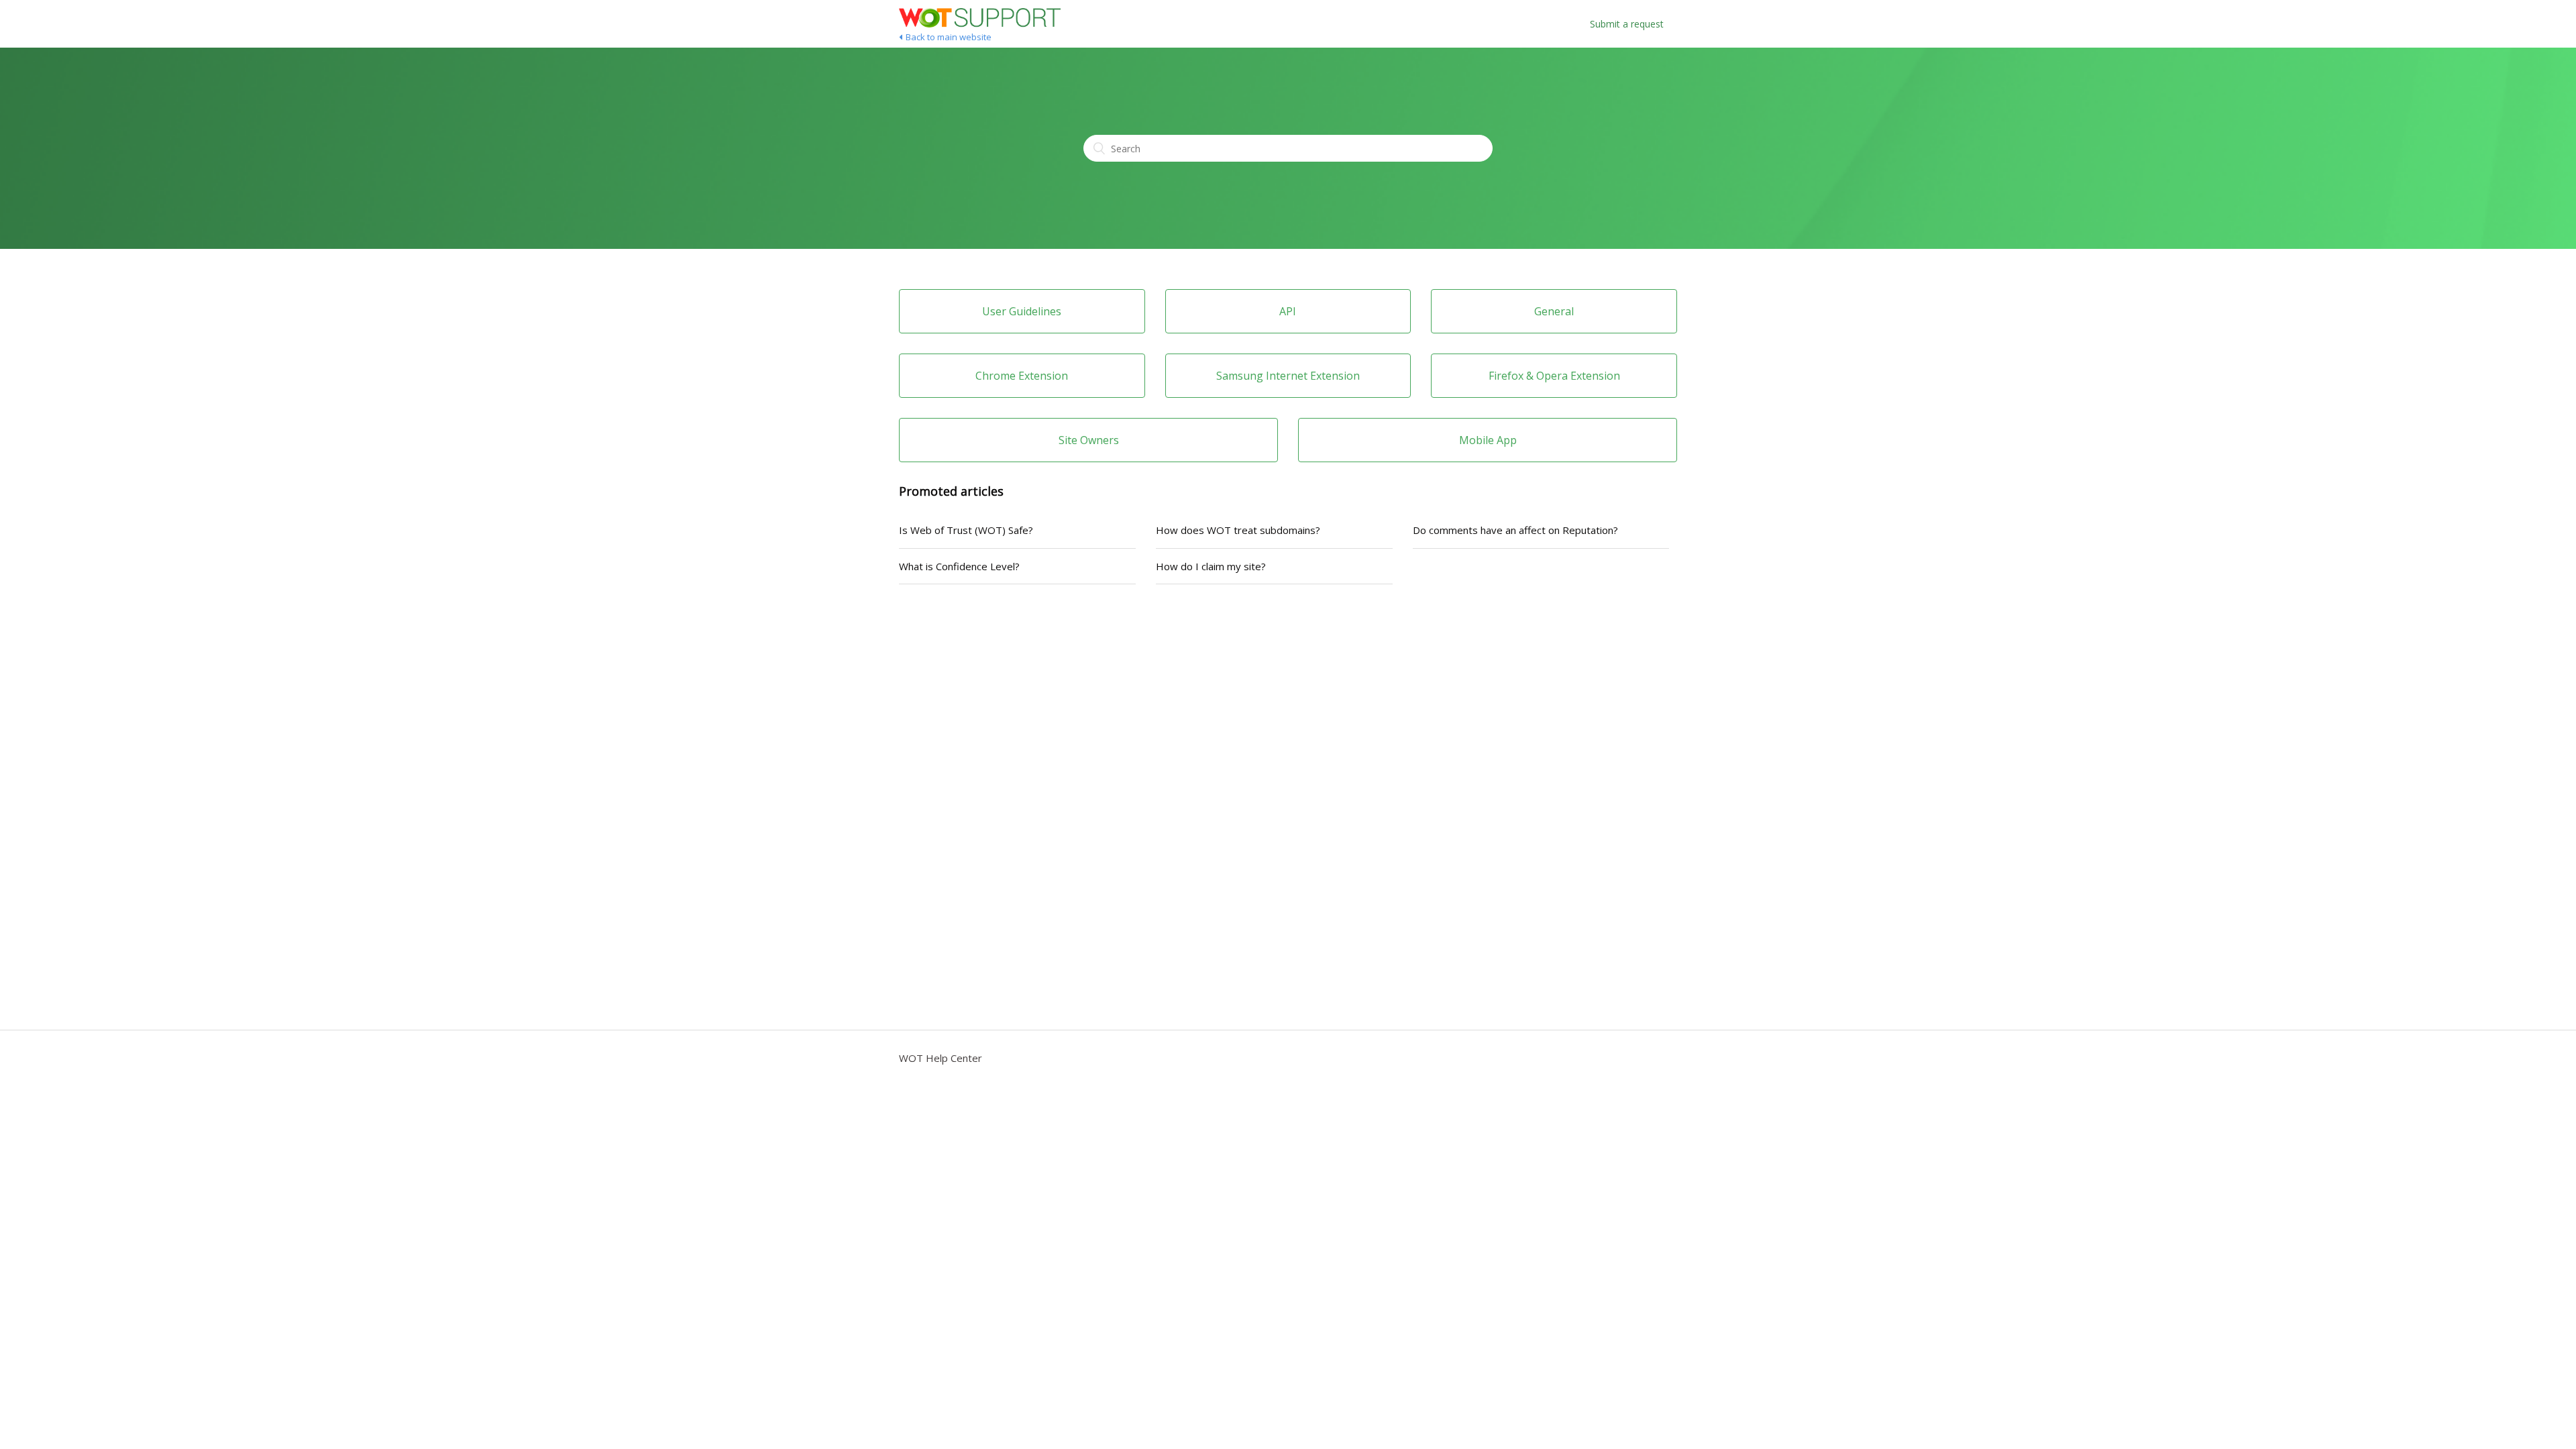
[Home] (980, 23)
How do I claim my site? (1211, 566)
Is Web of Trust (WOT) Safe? (966, 530)
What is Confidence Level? (959, 566)
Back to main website (949, 37)
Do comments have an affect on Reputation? (1515, 530)
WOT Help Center (941, 1058)
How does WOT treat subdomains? (1238, 530)
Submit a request (1627, 24)
